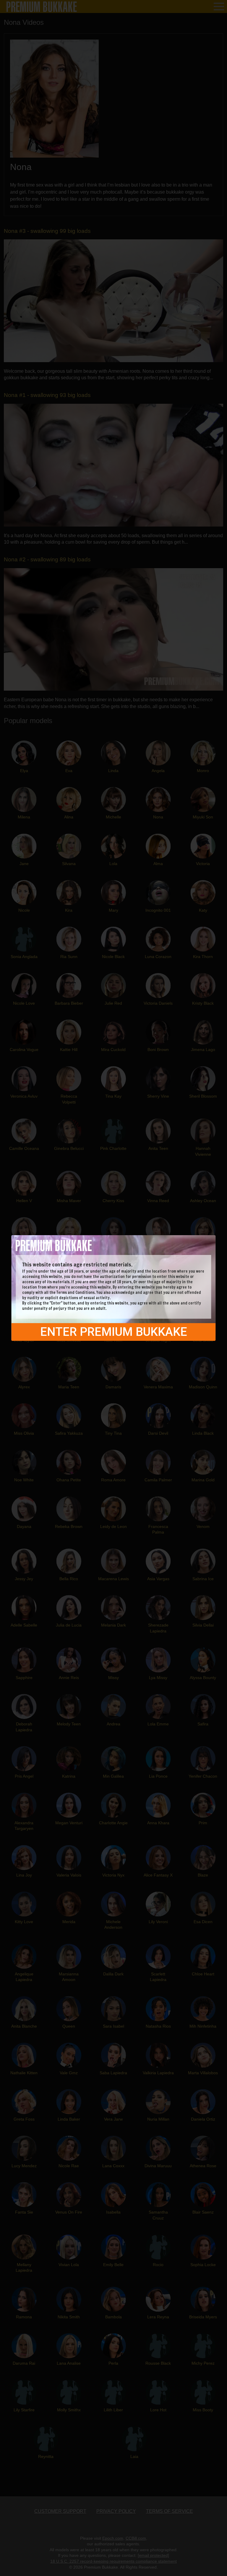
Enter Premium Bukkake (114, 1332)
